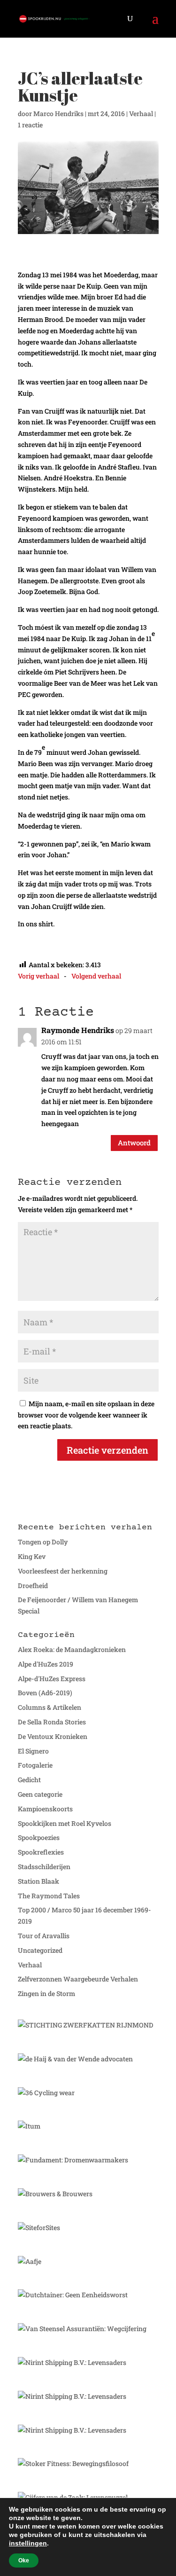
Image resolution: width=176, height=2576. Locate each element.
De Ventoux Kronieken (53, 1736)
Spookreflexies (41, 1852)
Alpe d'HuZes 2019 (46, 1664)
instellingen (28, 2543)
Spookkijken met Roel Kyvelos (65, 1823)
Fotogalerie (35, 1765)
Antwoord (134, 1143)
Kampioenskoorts (45, 1809)
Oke (24, 2560)
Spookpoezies (39, 1837)
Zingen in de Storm (46, 1993)
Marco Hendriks (58, 114)
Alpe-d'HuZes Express (52, 1679)
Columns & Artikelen (50, 1707)
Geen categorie (40, 1794)
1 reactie (30, 125)
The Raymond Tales (49, 1896)
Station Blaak (38, 1881)
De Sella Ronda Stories (52, 1722)
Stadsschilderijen (44, 1867)
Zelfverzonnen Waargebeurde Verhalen (78, 1979)
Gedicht (29, 1780)
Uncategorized (40, 1950)
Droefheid (33, 1586)
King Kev (32, 1556)
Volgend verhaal (96, 976)
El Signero (33, 1751)
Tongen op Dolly (43, 1542)
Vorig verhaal (38, 976)
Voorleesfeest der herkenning (63, 1571)
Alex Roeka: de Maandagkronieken (72, 1649)
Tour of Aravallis (44, 1936)
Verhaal (141, 114)
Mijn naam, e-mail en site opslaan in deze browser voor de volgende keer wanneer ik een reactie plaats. (86, 1415)
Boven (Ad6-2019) (45, 1693)
